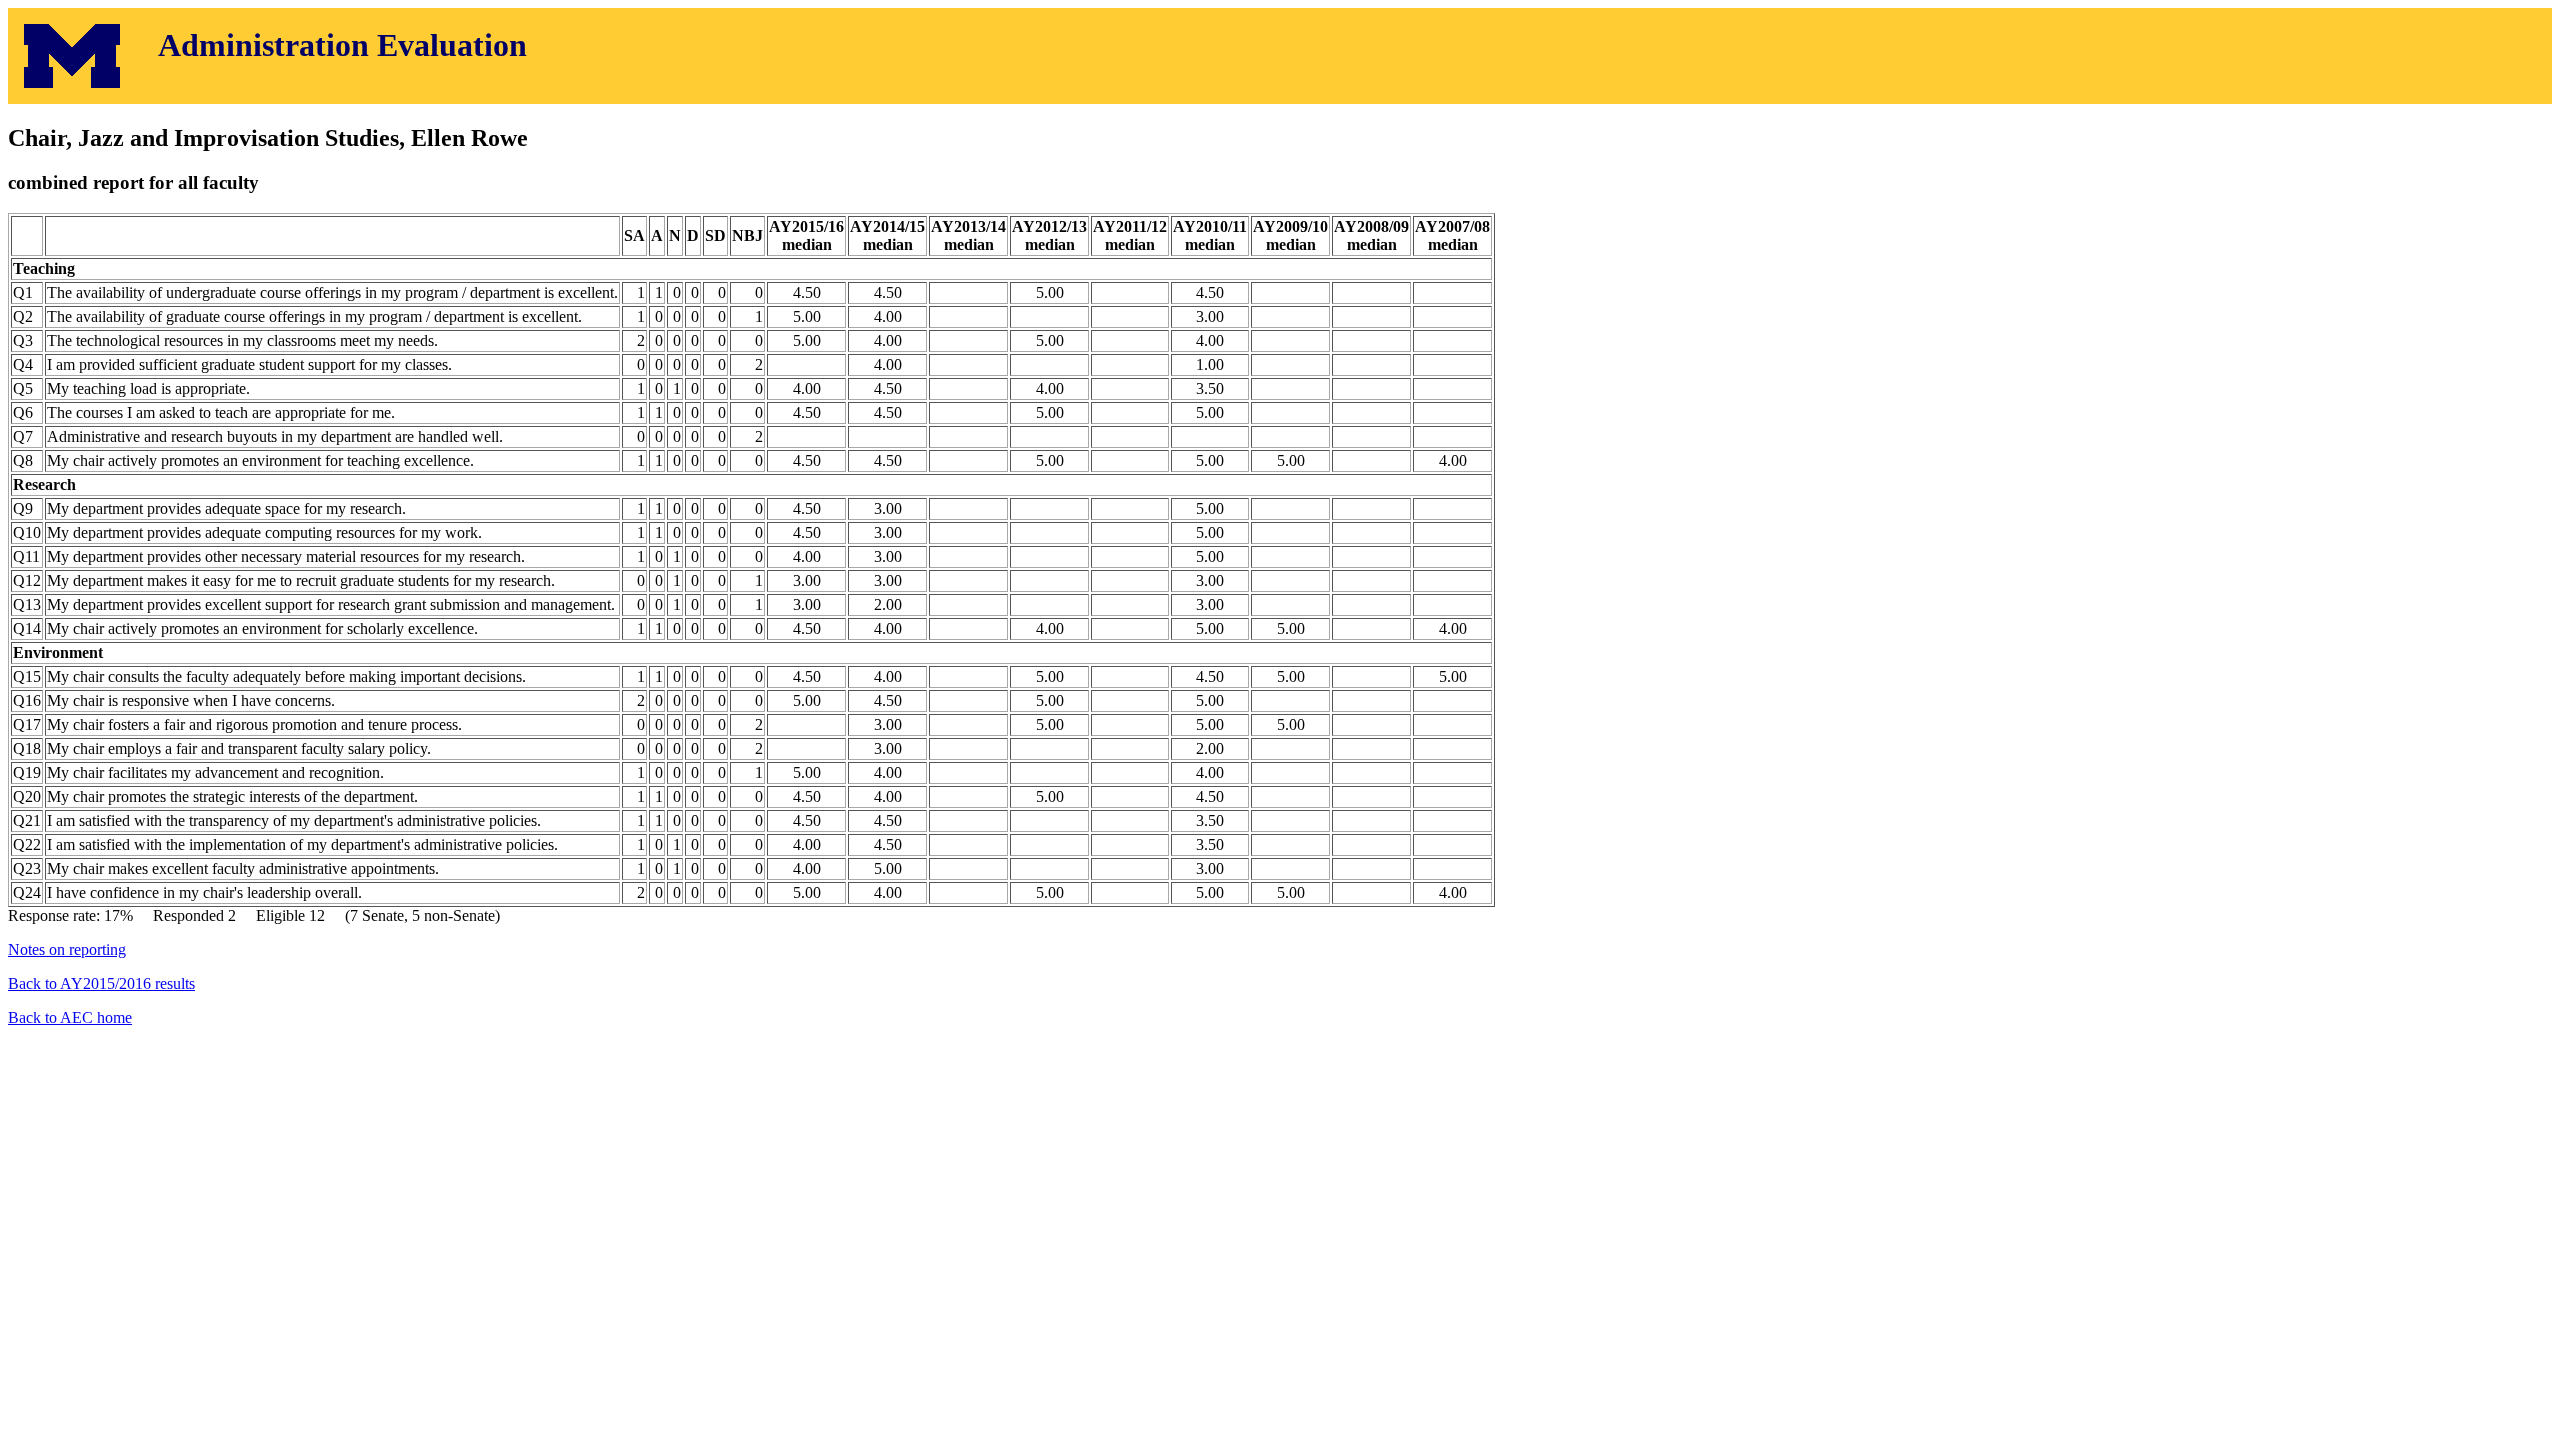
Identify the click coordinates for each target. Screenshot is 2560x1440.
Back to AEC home (70, 1017)
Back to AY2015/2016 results (101, 983)
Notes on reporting (67, 949)
